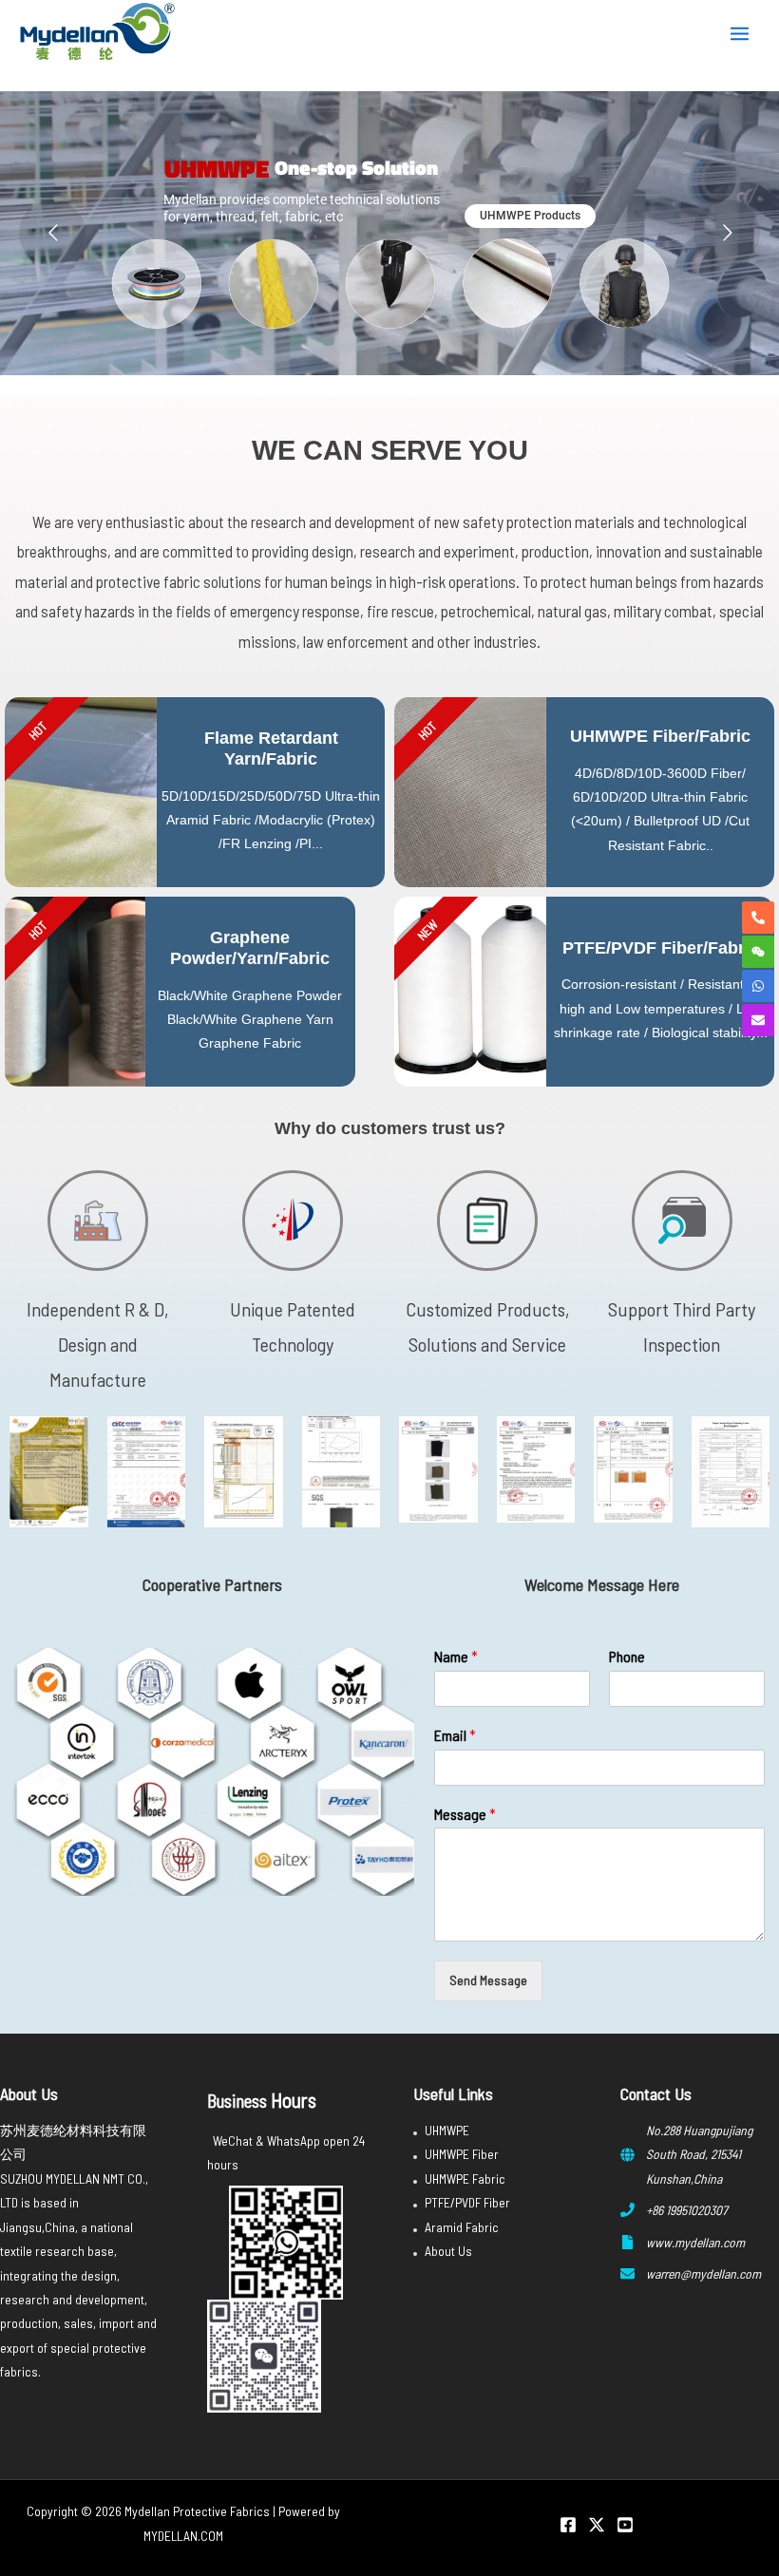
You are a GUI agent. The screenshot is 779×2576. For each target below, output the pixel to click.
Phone (627, 1656)
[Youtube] (625, 2525)
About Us (448, 2251)
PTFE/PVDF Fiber (467, 2202)
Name (456, 1656)
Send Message (488, 1980)
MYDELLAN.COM (183, 2536)
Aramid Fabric (462, 2227)
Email (455, 1735)
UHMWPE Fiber (462, 2154)
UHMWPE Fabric (465, 2178)
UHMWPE (447, 2130)
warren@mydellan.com (703, 2273)
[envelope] (758, 1020)
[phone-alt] (758, 918)
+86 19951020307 (687, 2210)
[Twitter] (597, 2525)
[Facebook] (568, 2525)
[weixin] (758, 952)
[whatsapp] (758, 986)
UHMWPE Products (530, 216)
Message (465, 1814)
